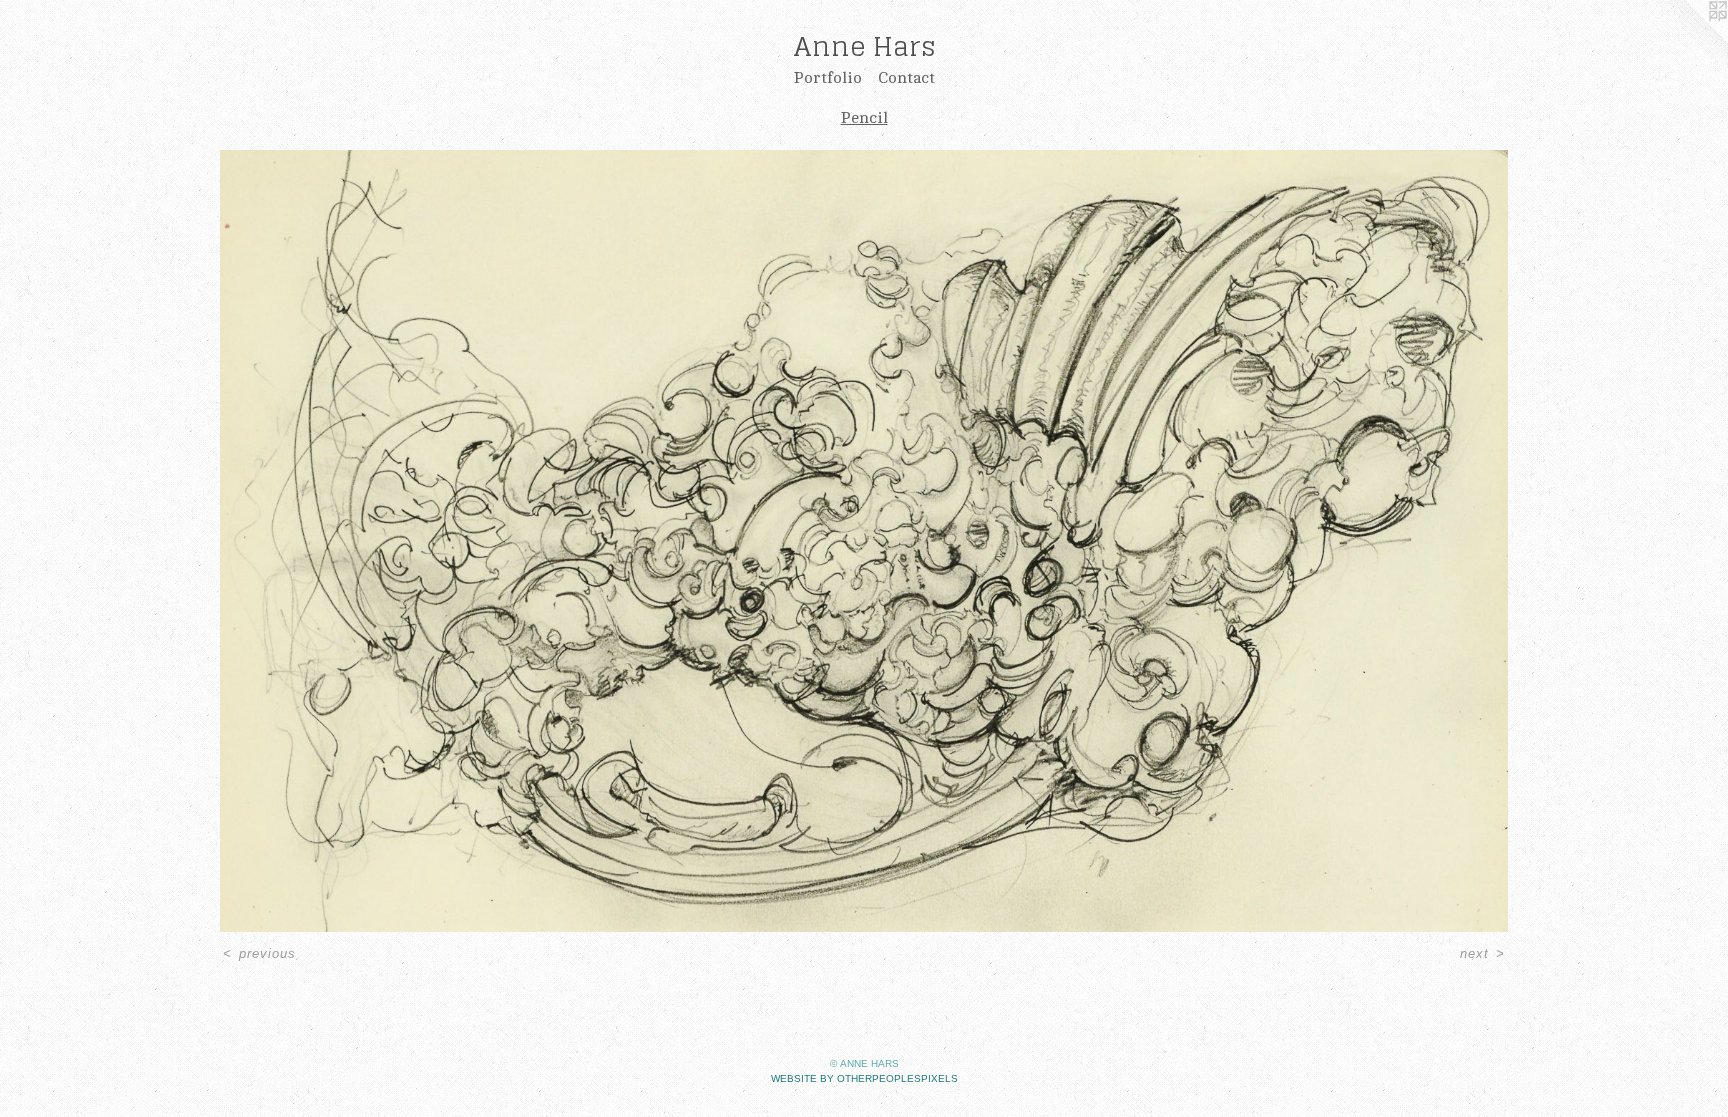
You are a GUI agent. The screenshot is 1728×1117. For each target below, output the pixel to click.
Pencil (864, 118)
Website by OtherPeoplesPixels (864, 1078)
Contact (906, 78)
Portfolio (828, 78)
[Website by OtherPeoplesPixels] (1688, 40)
